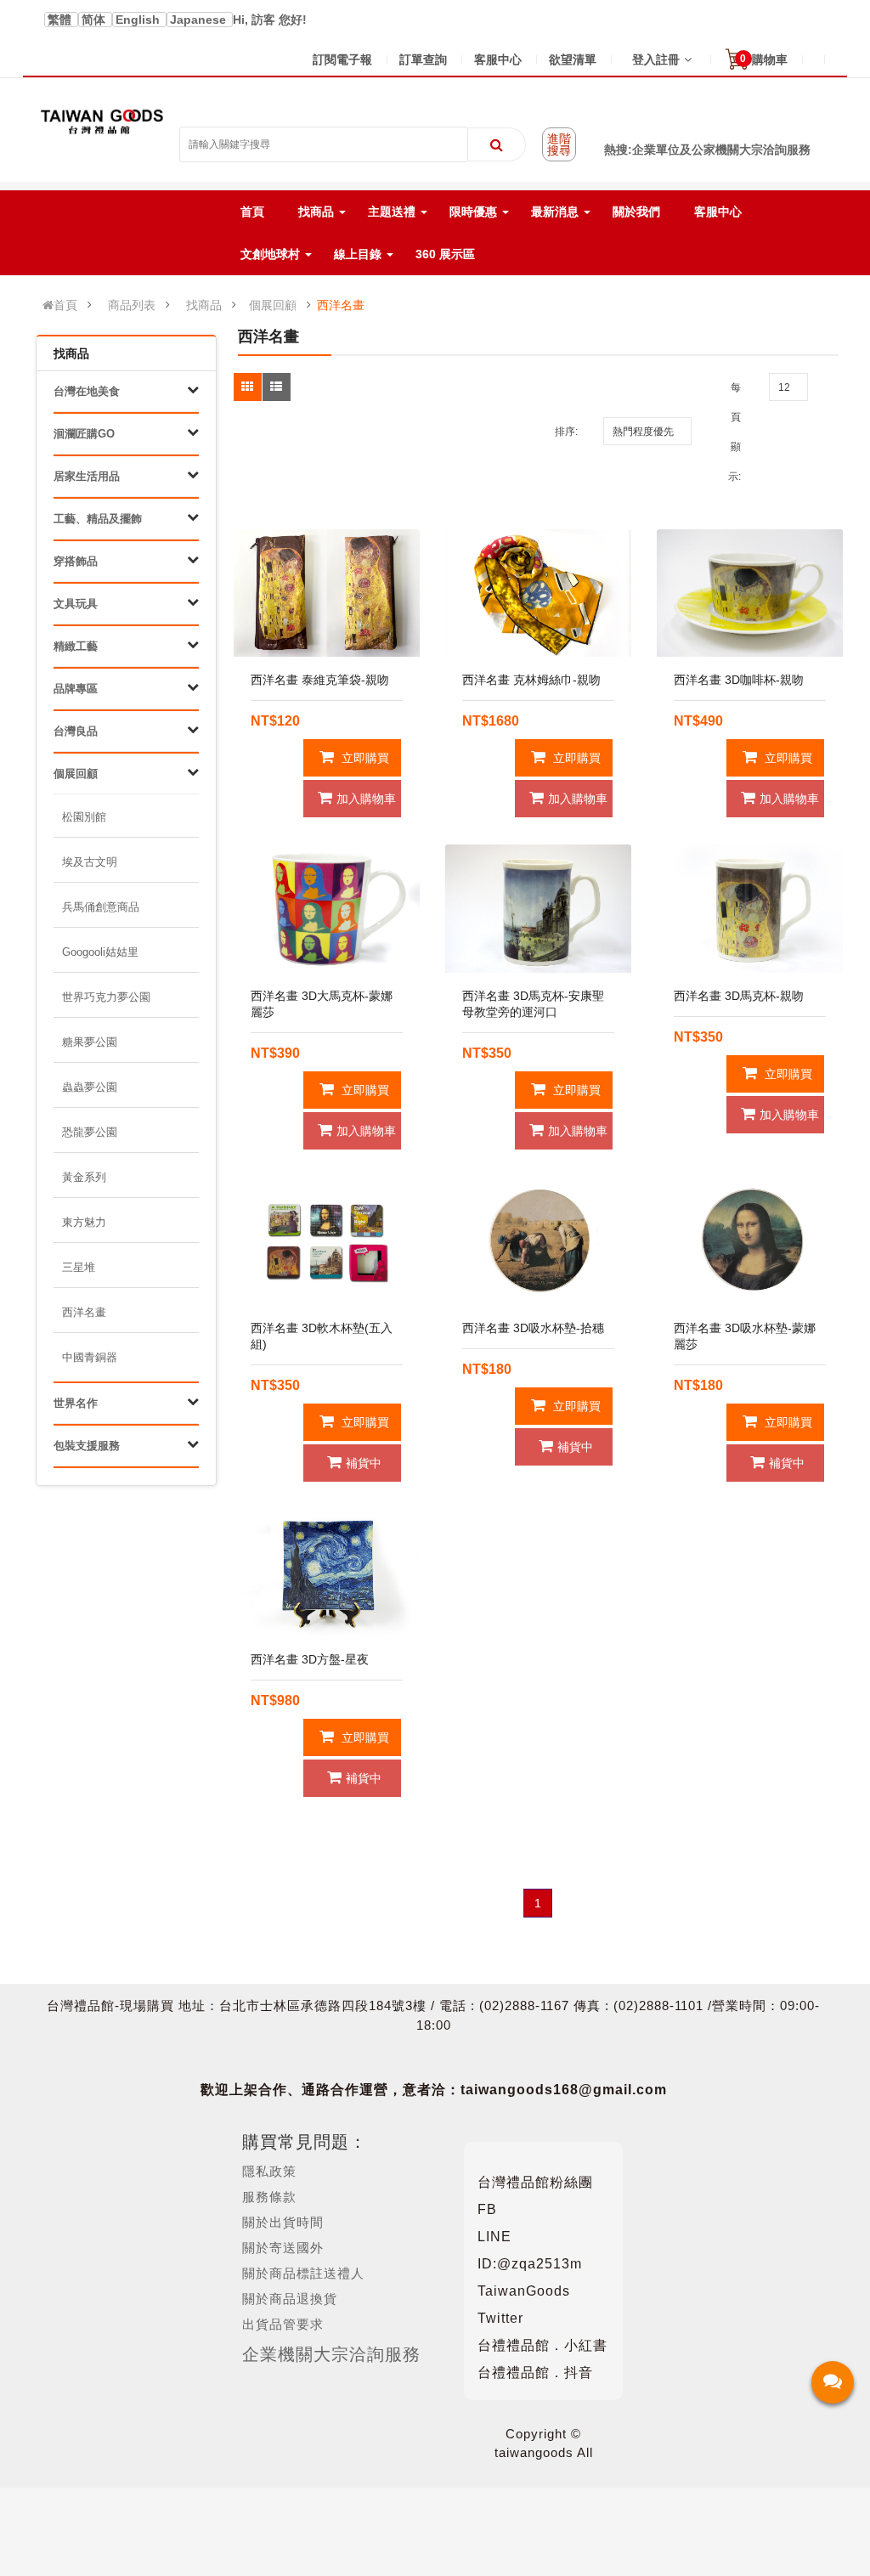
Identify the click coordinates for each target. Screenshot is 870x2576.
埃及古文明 (90, 862)
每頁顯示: (734, 432)
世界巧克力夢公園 (106, 997)
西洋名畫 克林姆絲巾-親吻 (531, 680)
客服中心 (498, 59)
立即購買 (364, 758)
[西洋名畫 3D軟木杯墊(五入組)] (327, 1241)
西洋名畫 (341, 305)
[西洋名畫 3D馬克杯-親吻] (750, 909)
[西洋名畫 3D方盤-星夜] (327, 1573)
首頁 (65, 305)
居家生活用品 (87, 476)
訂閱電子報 (342, 59)
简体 (95, 20)
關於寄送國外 (283, 2248)
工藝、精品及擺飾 (98, 519)
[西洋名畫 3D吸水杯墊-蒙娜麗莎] (750, 1241)
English (139, 20)
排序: (566, 432)
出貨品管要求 (283, 2324)
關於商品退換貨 (290, 2299)
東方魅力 (84, 1222)
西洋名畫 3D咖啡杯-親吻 (739, 680)
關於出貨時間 (283, 2222)
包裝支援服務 (87, 1446)
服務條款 (269, 2197)
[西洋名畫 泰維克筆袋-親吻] (327, 593)
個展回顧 (273, 305)
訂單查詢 (423, 59)
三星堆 (79, 1267)
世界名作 (76, 1403)
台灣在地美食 (87, 391)
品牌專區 (76, 689)
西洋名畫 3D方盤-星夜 (310, 1659)
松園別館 (84, 817)
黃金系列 (84, 1177)
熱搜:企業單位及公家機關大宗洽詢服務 (707, 150)
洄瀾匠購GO (84, 434)
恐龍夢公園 (90, 1132)
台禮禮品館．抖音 (535, 2373)
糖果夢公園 (90, 1042)
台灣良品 (76, 731)
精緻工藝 (76, 646)
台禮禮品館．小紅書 (542, 2345)
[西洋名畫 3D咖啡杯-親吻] (750, 593)
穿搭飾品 (76, 561)
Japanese (200, 20)
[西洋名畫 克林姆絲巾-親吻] (538, 593)
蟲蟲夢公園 (90, 1087)
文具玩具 (76, 604)
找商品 (204, 305)
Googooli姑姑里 (100, 952)
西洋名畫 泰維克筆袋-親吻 (320, 680)
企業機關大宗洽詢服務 (331, 2354)
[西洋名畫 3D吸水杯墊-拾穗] (538, 1241)
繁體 (61, 20)
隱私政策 (269, 2171)
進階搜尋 (559, 144)
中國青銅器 (90, 1357)
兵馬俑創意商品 (101, 907)
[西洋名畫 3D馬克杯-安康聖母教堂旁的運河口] (538, 909)
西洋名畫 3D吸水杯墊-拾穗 (533, 1328)
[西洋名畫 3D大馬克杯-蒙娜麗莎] (327, 909)
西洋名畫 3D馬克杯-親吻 (739, 996)
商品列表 (132, 305)
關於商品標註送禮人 (303, 2273)
